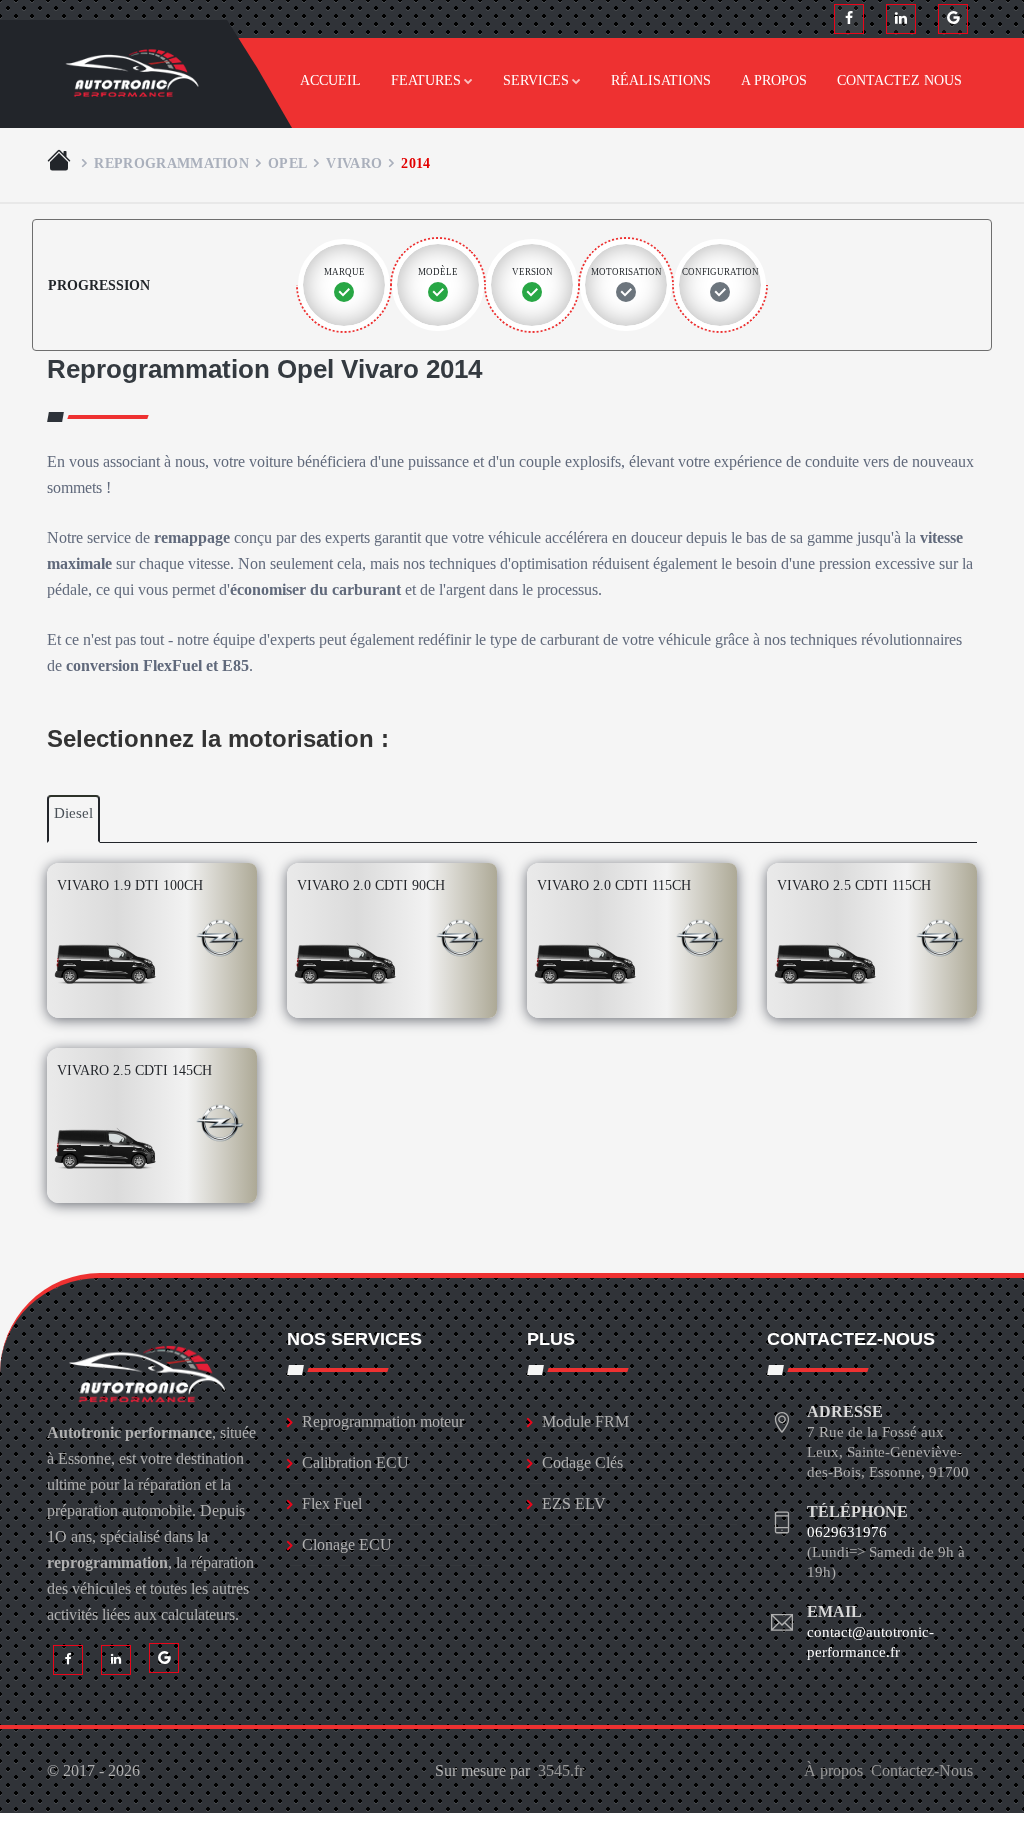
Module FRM (585, 1421)
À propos (833, 1770)
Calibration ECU (355, 1462)
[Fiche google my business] (953, 19)
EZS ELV (574, 1503)
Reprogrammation (171, 163)
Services (536, 80)
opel (287, 163)
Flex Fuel (332, 1503)
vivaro (354, 163)
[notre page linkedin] (901, 19)
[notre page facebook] (849, 19)
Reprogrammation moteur (383, 1421)
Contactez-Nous (922, 1770)
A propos (774, 80)
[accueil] (61, 163)
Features (426, 80)
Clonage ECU (347, 1544)
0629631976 (847, 1532)
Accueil (330, 80)
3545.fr (561, 1770)
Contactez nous (899, 80)
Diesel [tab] (73, 813)
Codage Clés (582, 1462)
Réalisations (661, 80)
